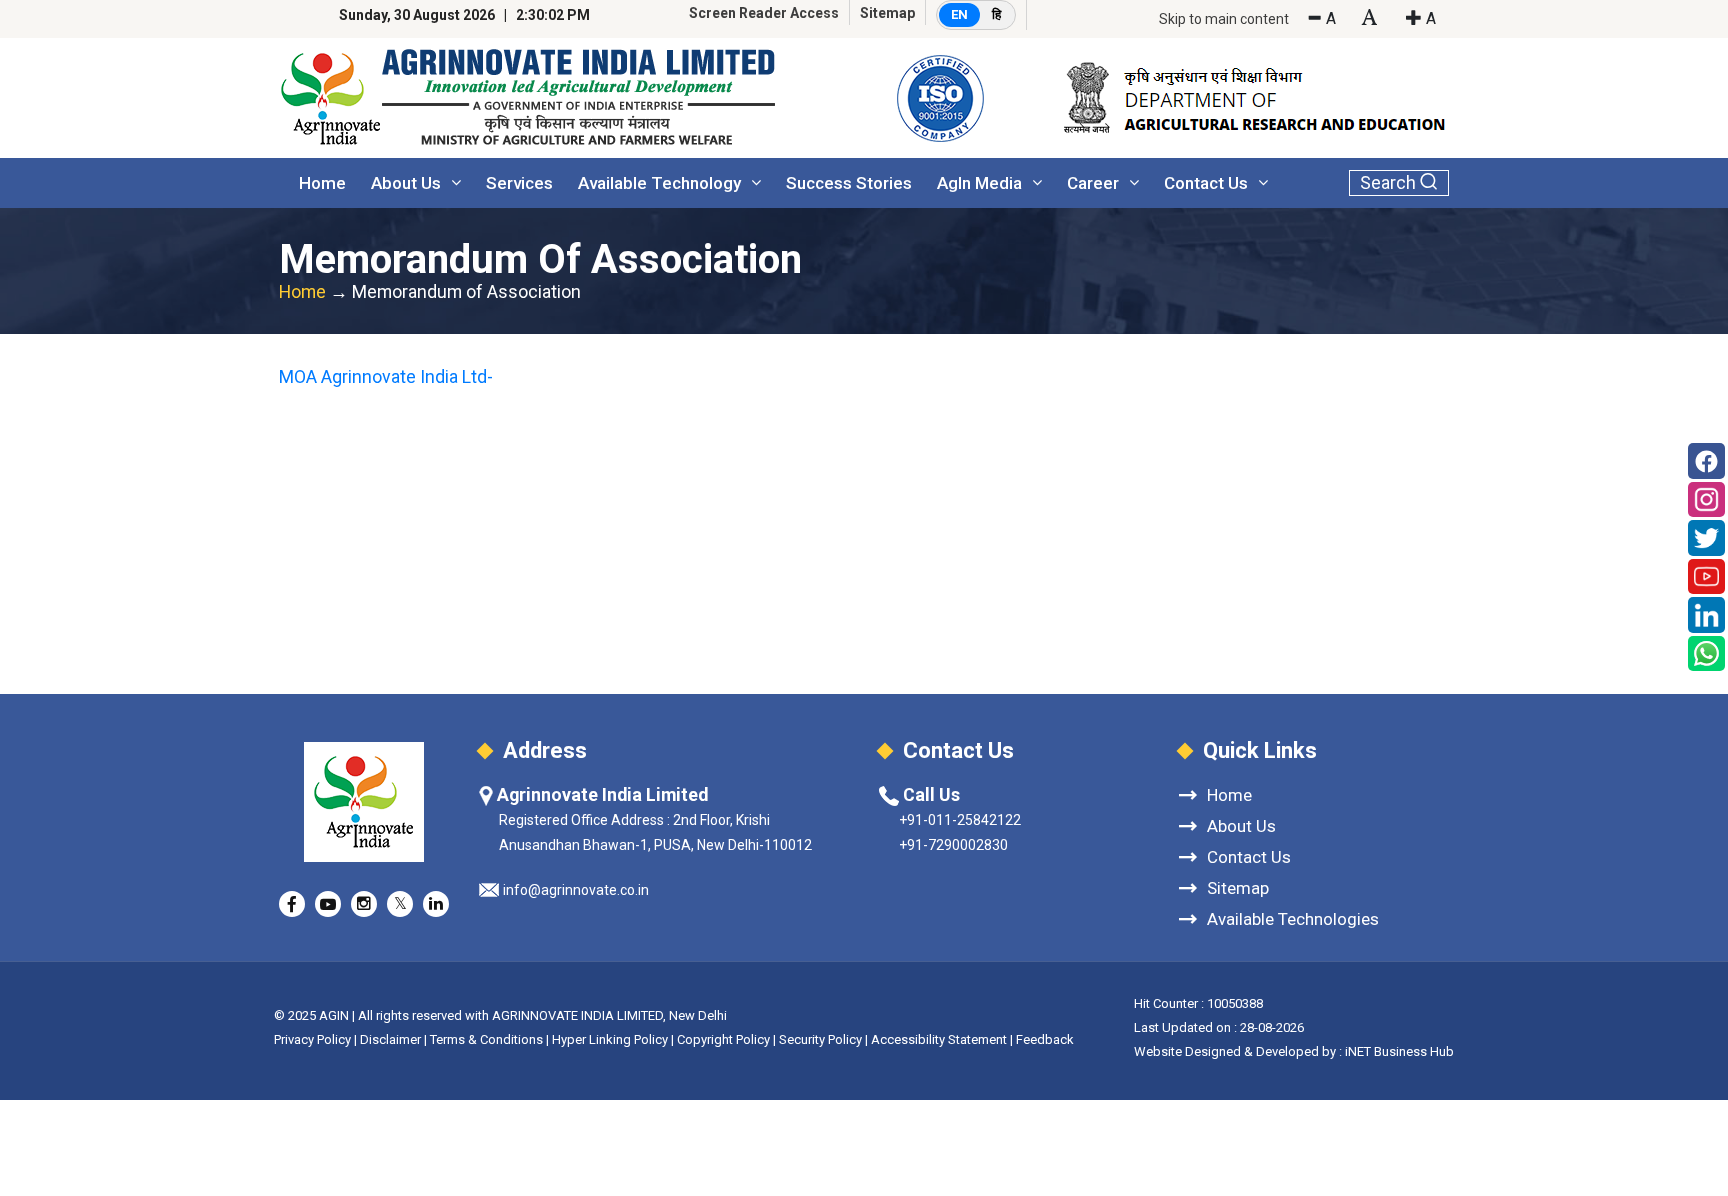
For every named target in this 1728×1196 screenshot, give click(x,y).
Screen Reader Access (764, 13)
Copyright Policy (725, 1039)
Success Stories (849, 183)
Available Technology (659, 183)
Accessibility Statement (939, 1039)
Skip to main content (1224, 19)
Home (322, 183)
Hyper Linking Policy (610, 1039)
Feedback (1045, 1039)
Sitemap (887, 13)
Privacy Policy (312, 1039)
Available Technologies (1293, 918)
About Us (406, 183)
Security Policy (820, 1039)
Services (519, 183)
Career (1093, 183)
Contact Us (1206, 183)
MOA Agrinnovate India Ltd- (386, 377)
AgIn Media (979, 183)
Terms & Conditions (486, 1039)
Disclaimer (390, 1039)
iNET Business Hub (1399, 1051)
